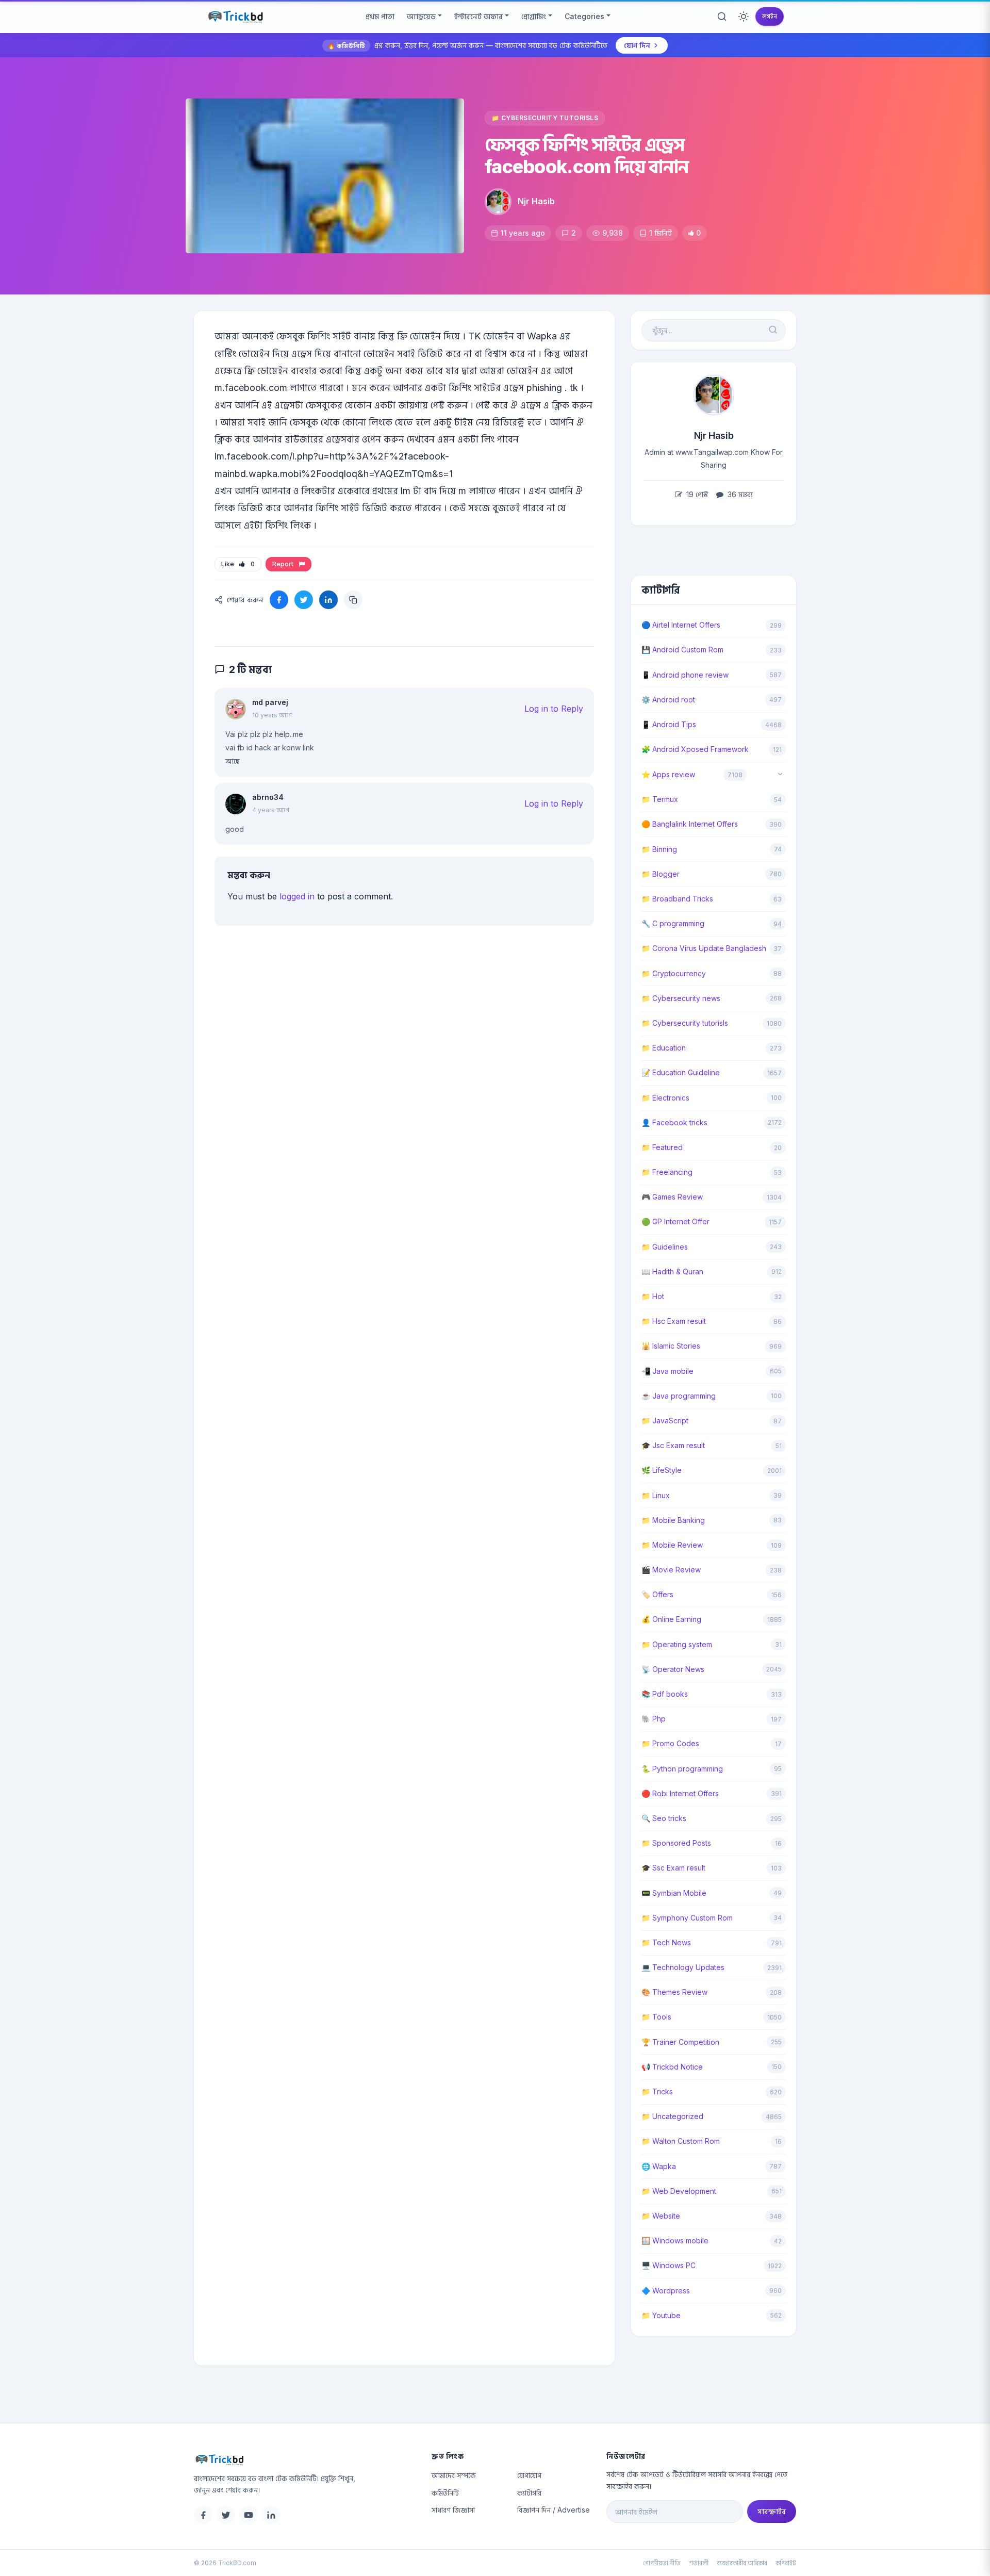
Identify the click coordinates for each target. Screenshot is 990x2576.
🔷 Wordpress (666, 2291)
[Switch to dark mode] (744, 17)
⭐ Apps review (668, 774)
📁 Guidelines (665, 1247)
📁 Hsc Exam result (674, 1321)
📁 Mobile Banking (673, 1520)
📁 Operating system (677, 1644)
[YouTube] (249, 2515)
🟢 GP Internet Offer (675, 1221)
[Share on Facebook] (279, 600)
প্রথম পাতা (380, 16)
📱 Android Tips (669, 724)
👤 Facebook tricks (674, 1122)
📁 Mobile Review (672, 1545)
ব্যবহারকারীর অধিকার (742, 2563)
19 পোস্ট (696, 494)
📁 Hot (653, 1296)
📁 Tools (656, 2017)
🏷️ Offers (657, 1594)
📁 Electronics (665, 1098)
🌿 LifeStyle (662, 1470)
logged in (297, 896)
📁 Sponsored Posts (676, 1843)
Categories (584, 16)
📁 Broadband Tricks (677, 899)
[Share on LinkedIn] (328, 600)
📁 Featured (662, 1147)
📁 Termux (660, 799)
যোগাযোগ (529, 2475)
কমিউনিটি (445, 2493)
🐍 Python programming (682, 1769)
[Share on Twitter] (304, 600)
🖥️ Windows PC (669, 2265)
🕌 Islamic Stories (671, 1346)
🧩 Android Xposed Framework (695, 749)
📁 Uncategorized (672, 2116)
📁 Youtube (661, 2315)
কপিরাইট (786, 2563)
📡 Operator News (673, 1669)
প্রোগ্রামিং (534, 16)
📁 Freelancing (667, 1172)
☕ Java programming (679, 1396)
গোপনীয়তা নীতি (662, 2563)
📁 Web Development (679, 2191)
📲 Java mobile (667, 1371)
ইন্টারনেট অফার (478, 16)
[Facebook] (203, 2515)
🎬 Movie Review (671, 1570)
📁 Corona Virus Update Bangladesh (704, 948)
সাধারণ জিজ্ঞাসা (453, 2510)
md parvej (270, 702)
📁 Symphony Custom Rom (687, 1918)
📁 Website (661, 2216)
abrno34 (268, 797)
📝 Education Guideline (681, 1072)
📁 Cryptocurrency (674, 973)
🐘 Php (654, 1719)
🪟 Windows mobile (675, 2241)
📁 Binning (659, 849)
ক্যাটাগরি (529, 2493)
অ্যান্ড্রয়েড (421, 16)
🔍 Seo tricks (664, 1818)
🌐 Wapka (659, 2166)
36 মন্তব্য (739, 494)
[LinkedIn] (271, 2515)
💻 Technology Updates (683, 1967)
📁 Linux (656, 1495)
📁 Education (664, 1048)
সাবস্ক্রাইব (772, 2511)
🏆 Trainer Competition (680, 2042)
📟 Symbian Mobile (674, 1893)
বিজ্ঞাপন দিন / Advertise (554, 2510)
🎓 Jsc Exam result (673, 1445)
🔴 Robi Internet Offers (680, 1793)
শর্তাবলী (699, 2563)
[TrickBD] (304, 2459)
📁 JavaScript (665, 1421)
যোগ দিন (637, 45)
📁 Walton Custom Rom (681, 2141)
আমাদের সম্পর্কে (454, 2475)
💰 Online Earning (671, 1619)
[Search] (722, 17)
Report (284, 564)
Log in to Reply (554, 709)
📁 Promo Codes (670, 1743)
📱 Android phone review (685, 675)
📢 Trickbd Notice (672, 2067)
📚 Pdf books (665, 1694)
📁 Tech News (666, 1942)
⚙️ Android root (668, 700)
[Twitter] (226, 2515)
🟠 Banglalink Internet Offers (690, 824)
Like (238, 564)
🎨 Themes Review (674, 1992)
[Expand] (780, 775)
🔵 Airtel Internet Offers (681, 625)
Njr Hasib (536, 201)
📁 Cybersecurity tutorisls (545, 118)
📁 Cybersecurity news (681, 998)
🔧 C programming (673, 923)
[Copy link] (353, 600)
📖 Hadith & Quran (672, 1271)
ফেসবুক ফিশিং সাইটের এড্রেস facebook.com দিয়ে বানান (587, 155)
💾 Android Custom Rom (682, 650)
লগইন (770, 16)
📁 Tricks (657, 2091)
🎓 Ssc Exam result (673, 1868)
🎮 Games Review (672, 1197)
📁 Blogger (661, 874)
